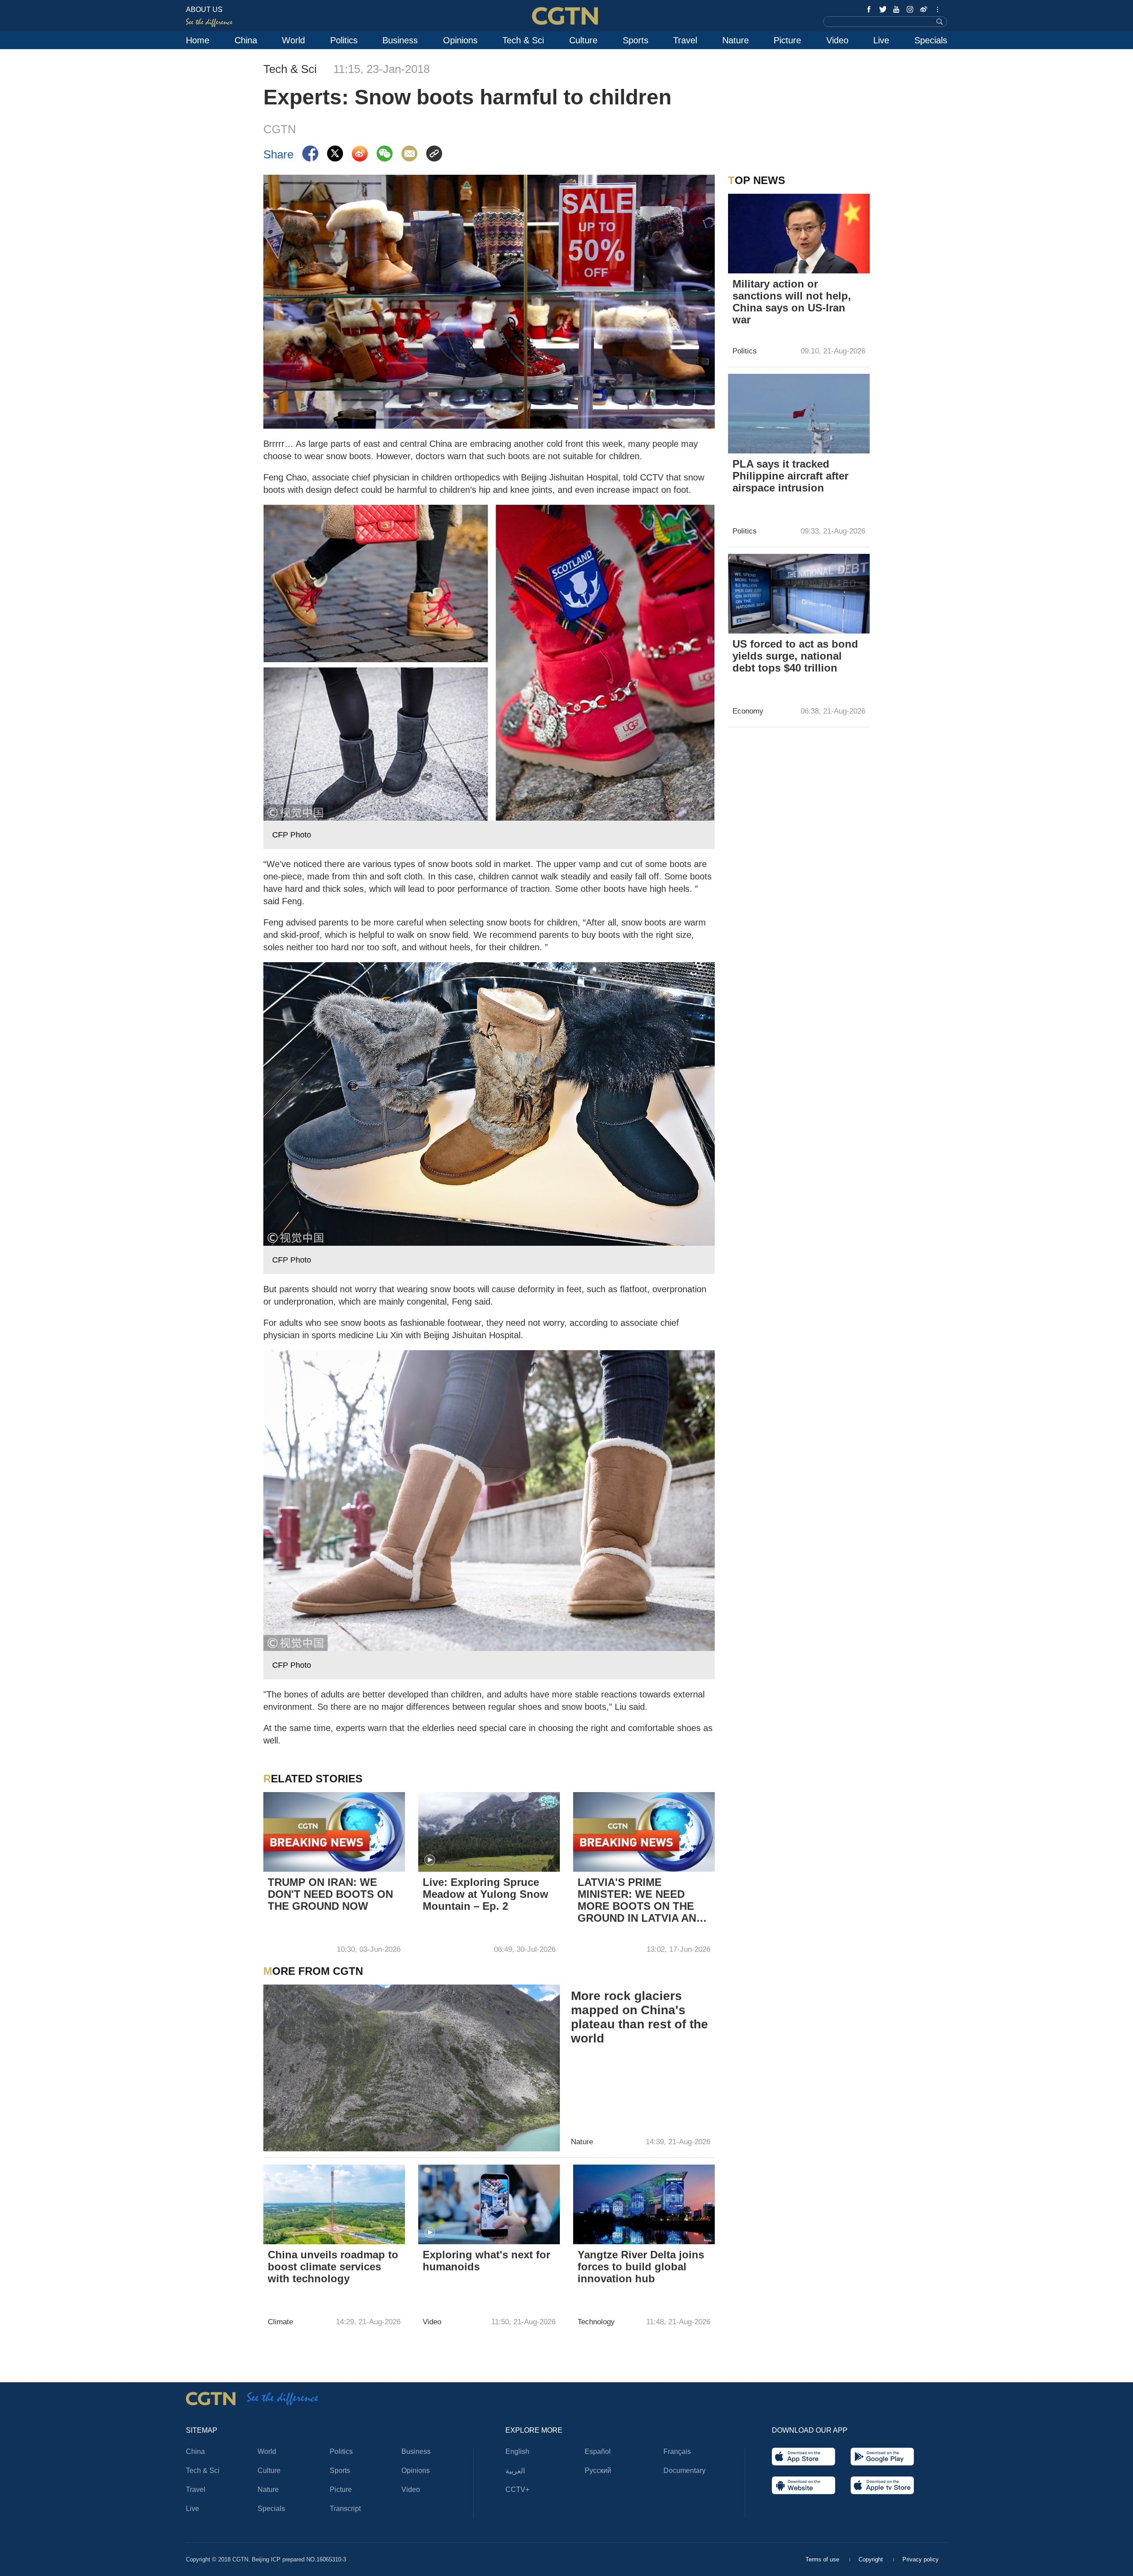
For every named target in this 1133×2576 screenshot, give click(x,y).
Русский (598, 2470)
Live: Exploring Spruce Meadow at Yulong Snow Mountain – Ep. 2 (486, 1894)
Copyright (872, 2559)
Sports (636, 40)
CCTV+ (517, 2490)
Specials (931, 40)
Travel (685, 40)
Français (677, 2451)
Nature (736, 40)
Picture (787, 40)
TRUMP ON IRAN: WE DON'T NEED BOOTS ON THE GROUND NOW (330, 1894)
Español (598, 2451)
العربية (515, 2471)
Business (400, 40)
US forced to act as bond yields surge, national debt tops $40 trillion (795, 656)
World (293, 40)
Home (198, 40)
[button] (430, 1860)
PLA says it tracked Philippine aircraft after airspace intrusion (790, 476)
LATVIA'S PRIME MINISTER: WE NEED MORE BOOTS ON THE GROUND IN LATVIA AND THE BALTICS (641, 1901)
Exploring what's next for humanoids (486, 2261)
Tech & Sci (523, 40)
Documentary (684, 2470)
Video (837, 40)
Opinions (460, 40)
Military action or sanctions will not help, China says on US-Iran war (792, 302)
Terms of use (823, 2559)
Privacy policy (921, 2559)
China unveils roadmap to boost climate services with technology (333, 2267)
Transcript (345, 2509)
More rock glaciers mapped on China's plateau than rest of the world (640, 2017)
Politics (344, 40)
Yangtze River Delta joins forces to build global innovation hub (641, 2267)
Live (881, 40)
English (517, 2451)
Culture (583, 40)
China (246, 40)
